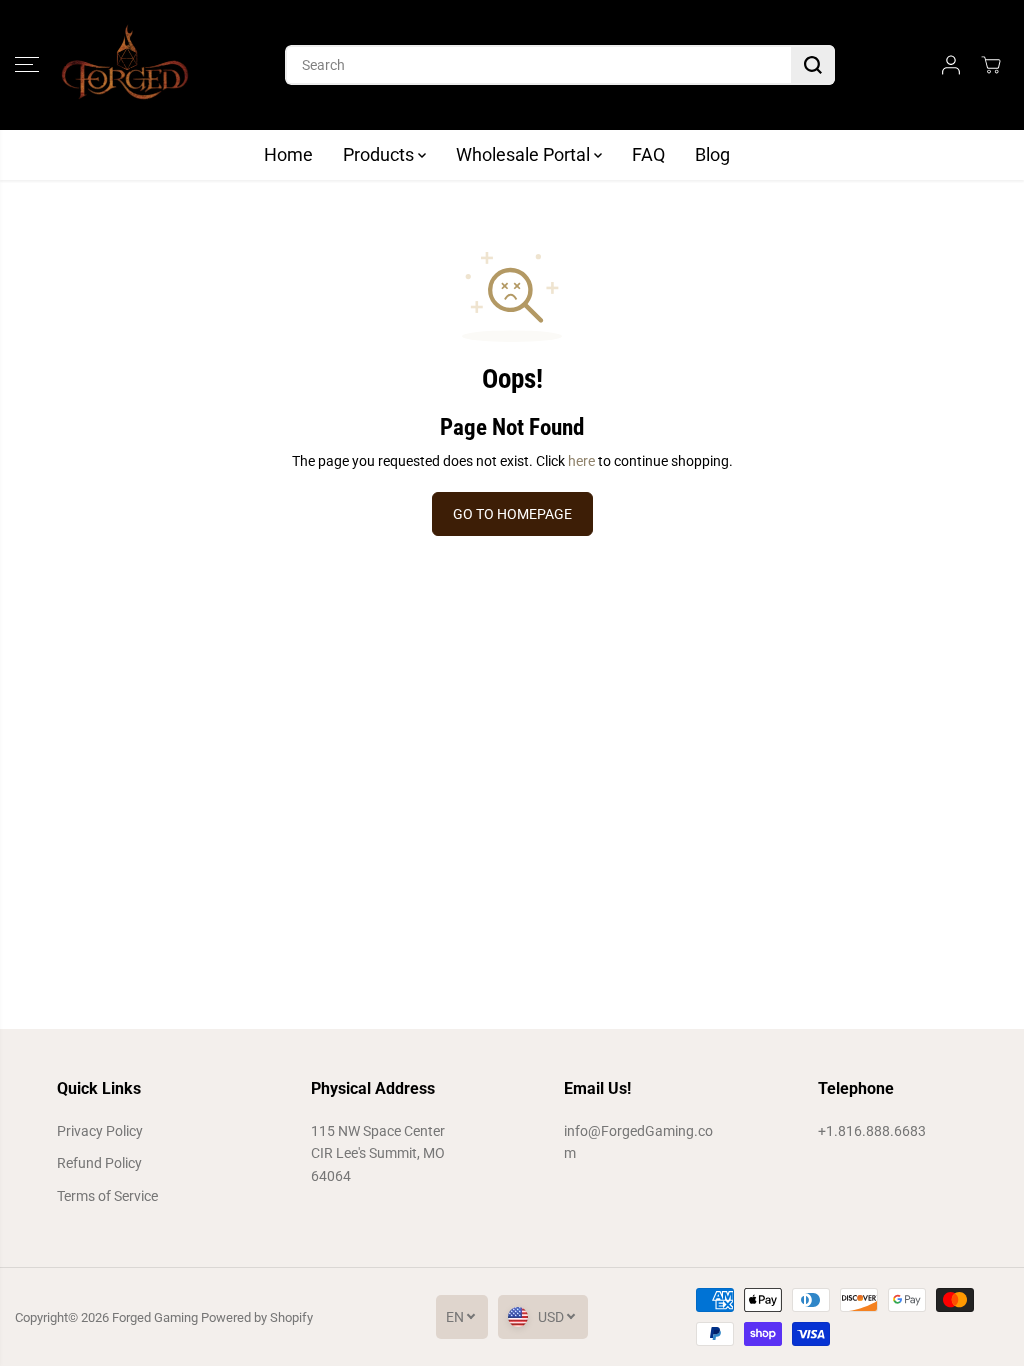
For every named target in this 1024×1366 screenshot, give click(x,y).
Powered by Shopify (257, 1317)
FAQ (648, 154)
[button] (27, 65)
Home (288, 154)
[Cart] (991, 65)
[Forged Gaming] (125, 65)
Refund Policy (99, 1163)
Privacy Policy (100, 1131)
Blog (712, 154)
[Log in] (951, 65)
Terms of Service (107, 1196)
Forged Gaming (155, 1317)
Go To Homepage (512, 514)
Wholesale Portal (525, 154)
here (581, 461)
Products (380, 154)
